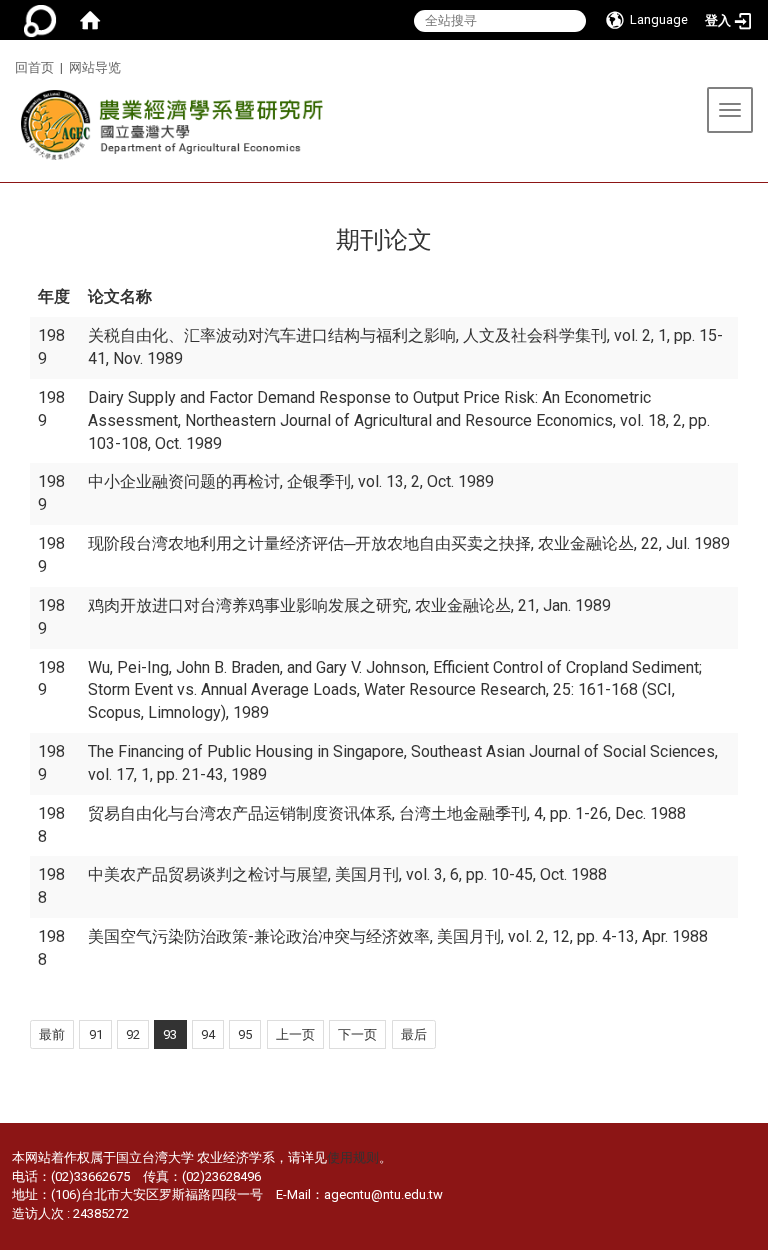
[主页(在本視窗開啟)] (167, 130)
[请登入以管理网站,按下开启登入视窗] (40, 20)
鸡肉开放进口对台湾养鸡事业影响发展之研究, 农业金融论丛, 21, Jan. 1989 (349, 605)
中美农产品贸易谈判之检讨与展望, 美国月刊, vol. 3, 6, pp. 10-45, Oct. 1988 (347, 874)
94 (208, 1034)
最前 (52, 1034)
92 (133, 1034)
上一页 (295, 1034)
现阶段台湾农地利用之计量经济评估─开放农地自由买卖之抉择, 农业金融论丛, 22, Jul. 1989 (409, 543)
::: (7, 64)
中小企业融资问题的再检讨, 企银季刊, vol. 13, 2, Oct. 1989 (291, 481)
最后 (414, 1034)
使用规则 (353, 1157)
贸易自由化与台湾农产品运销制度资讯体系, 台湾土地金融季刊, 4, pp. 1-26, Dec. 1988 (387, 813)
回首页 (34, 67)
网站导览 (95, 67)
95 (245, 1034)
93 (170, 1034)
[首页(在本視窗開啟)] (90, 20)
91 (96, 1034)
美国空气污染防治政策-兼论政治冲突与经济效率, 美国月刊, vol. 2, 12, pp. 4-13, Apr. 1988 (398, 936)
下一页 (357, 1034)
